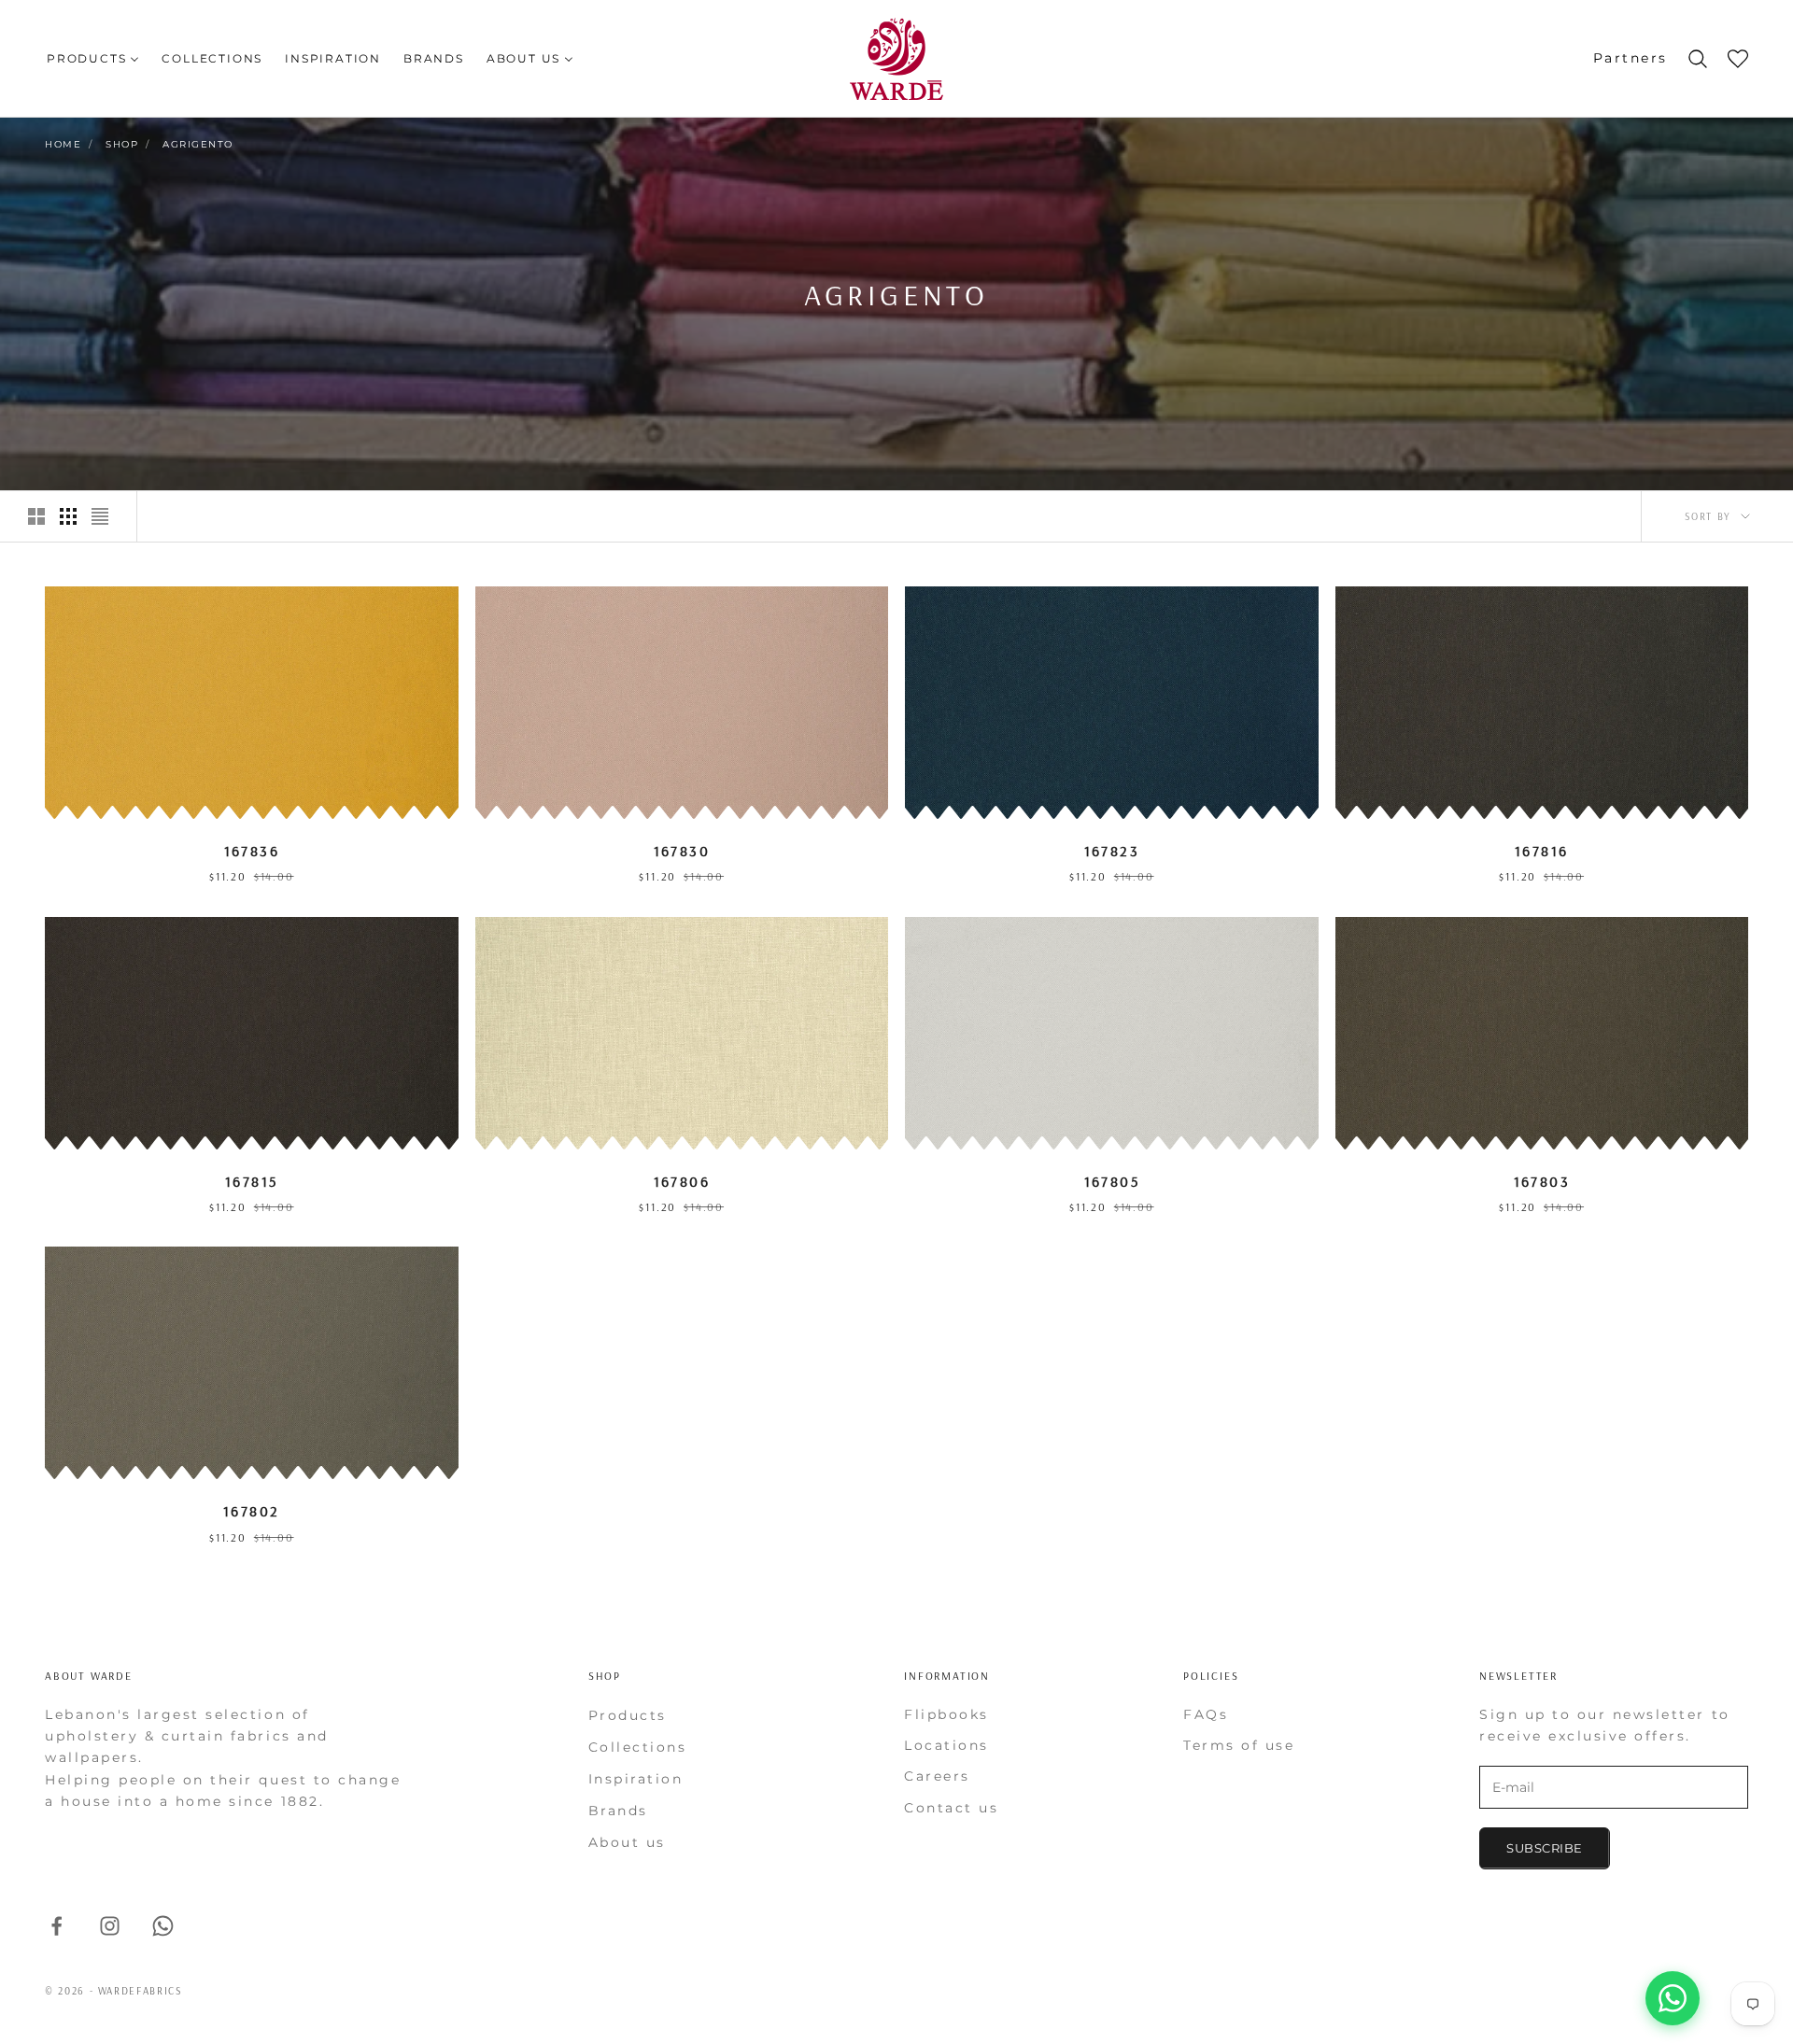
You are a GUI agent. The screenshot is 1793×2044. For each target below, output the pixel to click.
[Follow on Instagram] (110, 1926)
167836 (252, 851)
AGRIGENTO (198, 144)
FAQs (1206, 1714)
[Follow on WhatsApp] (163, 1926)
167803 (1542, 1181)
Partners (1631, 58)
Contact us (951, 1808)
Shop (122, 144)
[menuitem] (93, 58)
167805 (1112, 1181)
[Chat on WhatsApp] (1673, 1998)
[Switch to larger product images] (36, 516)
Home (63, 144)
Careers (937, 1776)
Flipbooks (946, 1714)
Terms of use (1239, 1745)
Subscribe (1545, 1848)
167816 (1541, 851)
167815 (251, 1181)
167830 (682, 851)
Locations (946, 1745)
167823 (1112, 851)
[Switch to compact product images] (100, 516)
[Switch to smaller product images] (68, 516)
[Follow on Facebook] (56, 1926)
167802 (251, 1511)
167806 (682, 1181)
